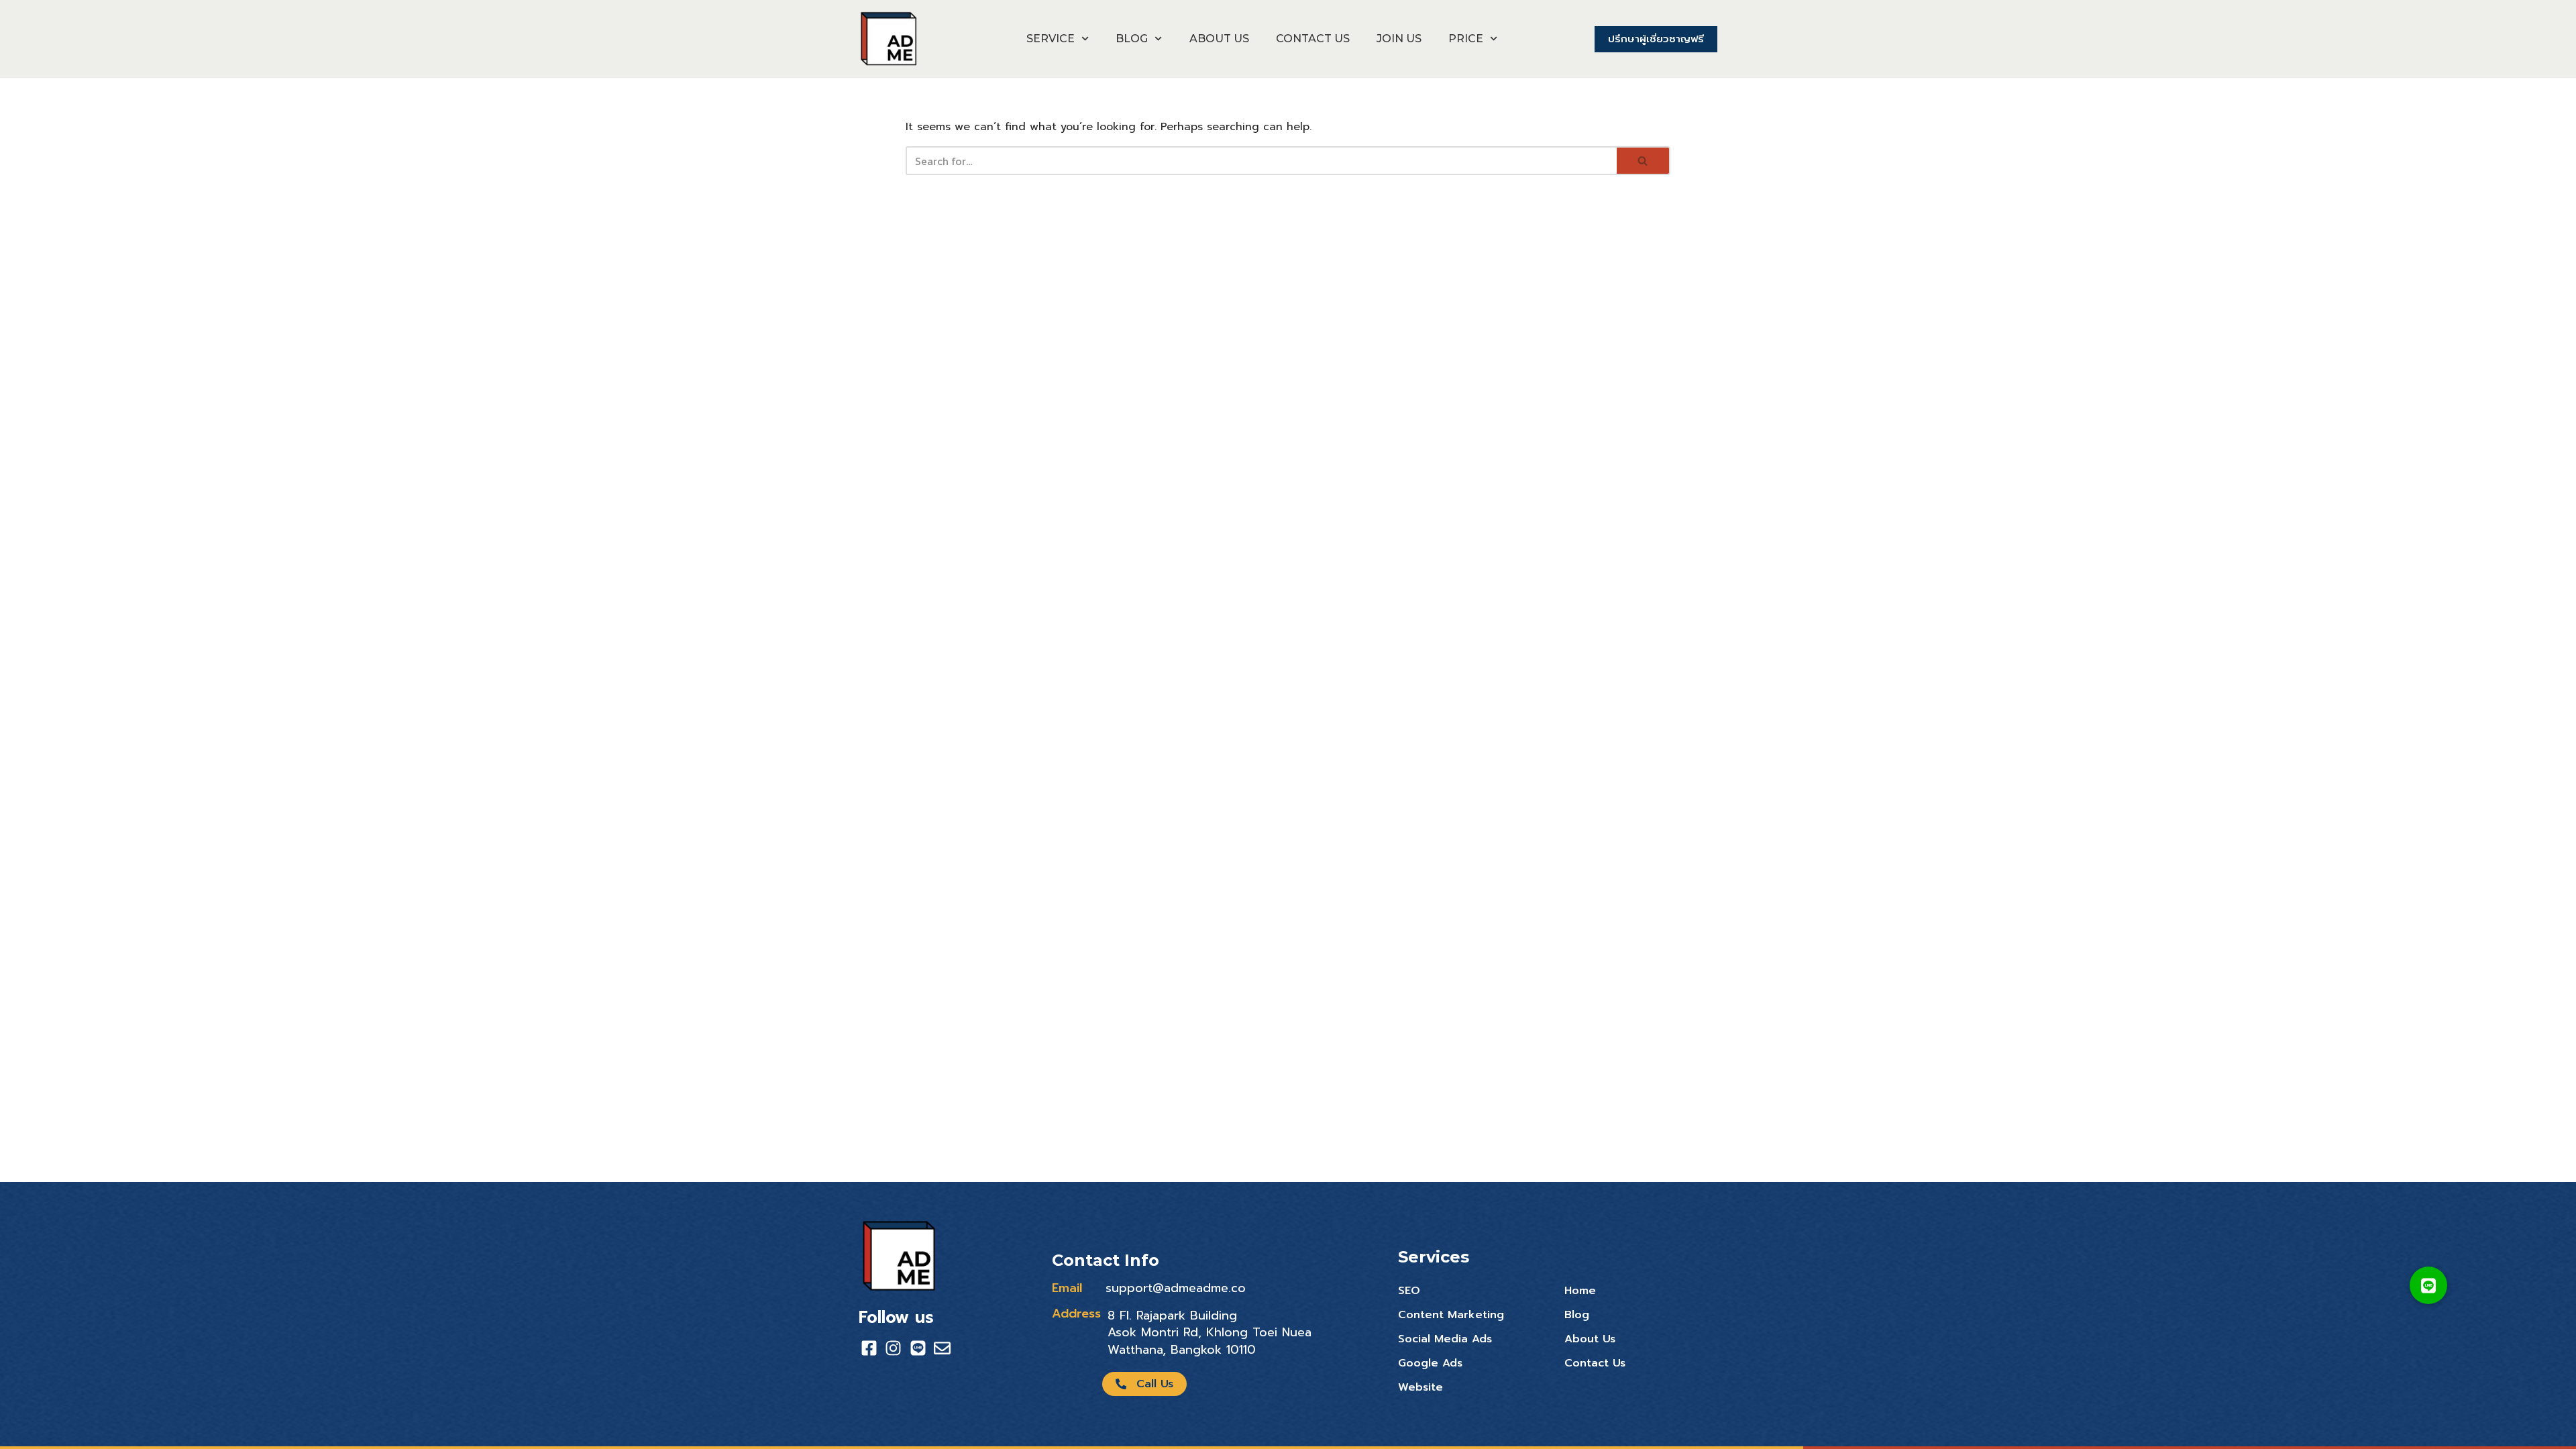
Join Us (1399, 39)
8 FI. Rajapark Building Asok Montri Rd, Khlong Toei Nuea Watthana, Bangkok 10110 (1210, 1332)
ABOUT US (1219, 39)
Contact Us (1595, 1363)
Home (1580, 1291)
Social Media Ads (1445, 1339)
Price (1466, 39)
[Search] (1644, 161)
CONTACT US (1313, 39)
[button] (2428, 1285)
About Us (1590, 1339)
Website (1420, 1387)
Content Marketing (1451, 1315)
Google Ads (1430, 1363)
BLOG (1132, 39)
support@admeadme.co (1176, 1288)
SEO (1409, 1291)
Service (1051, 39)
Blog (1577, 1315)
